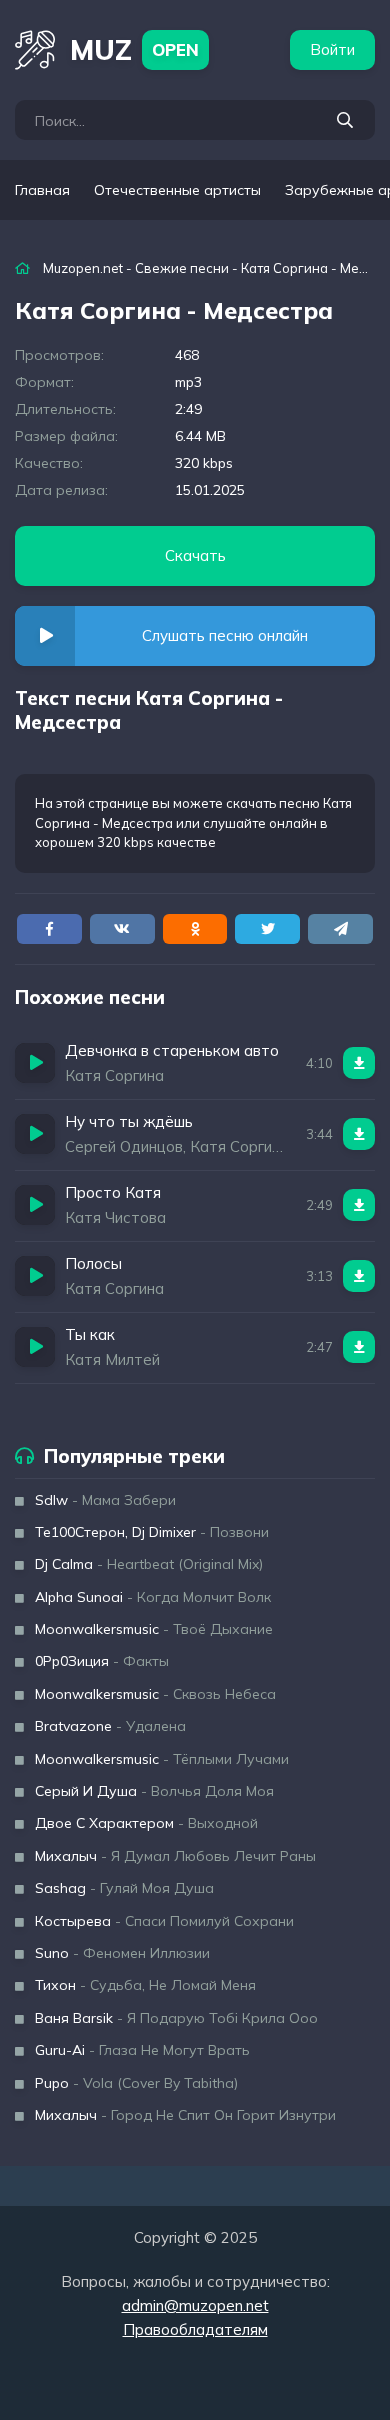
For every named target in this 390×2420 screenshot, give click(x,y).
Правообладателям (195, 2329)
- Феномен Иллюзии (122, 1953)
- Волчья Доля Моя (154, 1791)
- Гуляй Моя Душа (124, 1888)
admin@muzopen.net (195, 2305)
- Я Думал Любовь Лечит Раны (175, 1856)
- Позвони (152, 1532)
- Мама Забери (105, 1500)
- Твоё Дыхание (154, 1629)
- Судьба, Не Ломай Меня (145, 1985)
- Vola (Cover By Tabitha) (136, 2083)
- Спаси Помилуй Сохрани (164, 1921)
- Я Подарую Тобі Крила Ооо (176, 2018)
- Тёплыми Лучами (162, 1759)
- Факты (102, 1661)
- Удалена (110, 1726)
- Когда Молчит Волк (153, 1597)
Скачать (195, 555)
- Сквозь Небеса (155, 1694)
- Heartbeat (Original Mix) (149, 1564)
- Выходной (146, 1823)
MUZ (134, 49)
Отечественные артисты (177, 190)
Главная (42, 190)
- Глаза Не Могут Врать (142, 2050)
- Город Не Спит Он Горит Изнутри (185, 2115)
